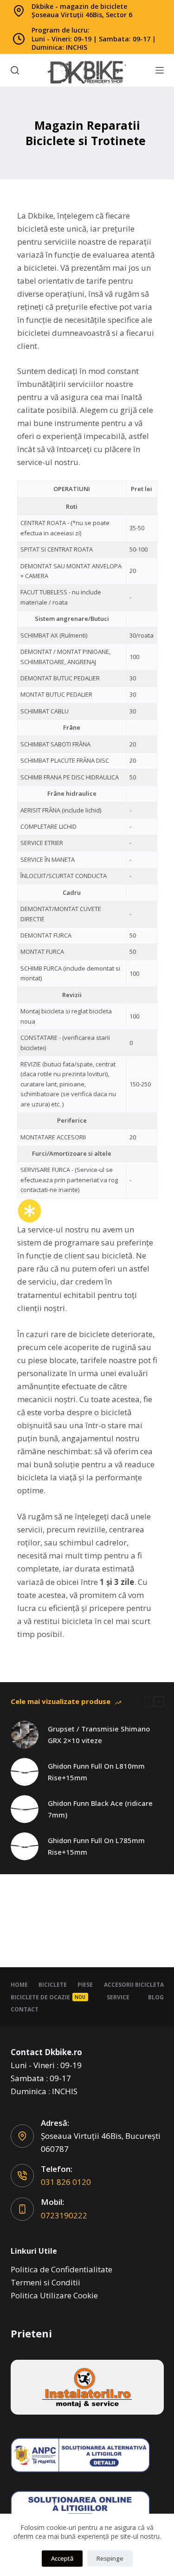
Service (118, 1997)
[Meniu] (160, 70)
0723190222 (64, 2215)
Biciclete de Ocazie (48, 1997)
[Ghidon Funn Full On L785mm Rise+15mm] (25, 1846)
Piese (85, 1985)
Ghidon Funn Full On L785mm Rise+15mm (96, 1846)
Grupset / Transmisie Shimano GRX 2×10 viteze (99, 1734)
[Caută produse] (15, 70)
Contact (25, 2010)
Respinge (110, 2558)
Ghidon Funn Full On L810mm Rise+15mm (96, 1772)
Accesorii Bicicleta (134, 1985)
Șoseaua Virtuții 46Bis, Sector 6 (82, 15)
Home (19, 1985)
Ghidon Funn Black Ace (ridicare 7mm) (100, 1809)
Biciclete (53, 1985)
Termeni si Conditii (45, 2282)
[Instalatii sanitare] (87, 2387)
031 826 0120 (66, 2182)
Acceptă (62, 2558)
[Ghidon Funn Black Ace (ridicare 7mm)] (25, 1809)
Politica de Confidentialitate (61, 2269)
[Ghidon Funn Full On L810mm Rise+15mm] (25, 1772)
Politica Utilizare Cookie (54, 2295)
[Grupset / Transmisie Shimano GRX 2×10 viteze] (25, 1735)
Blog (156, 1997)
